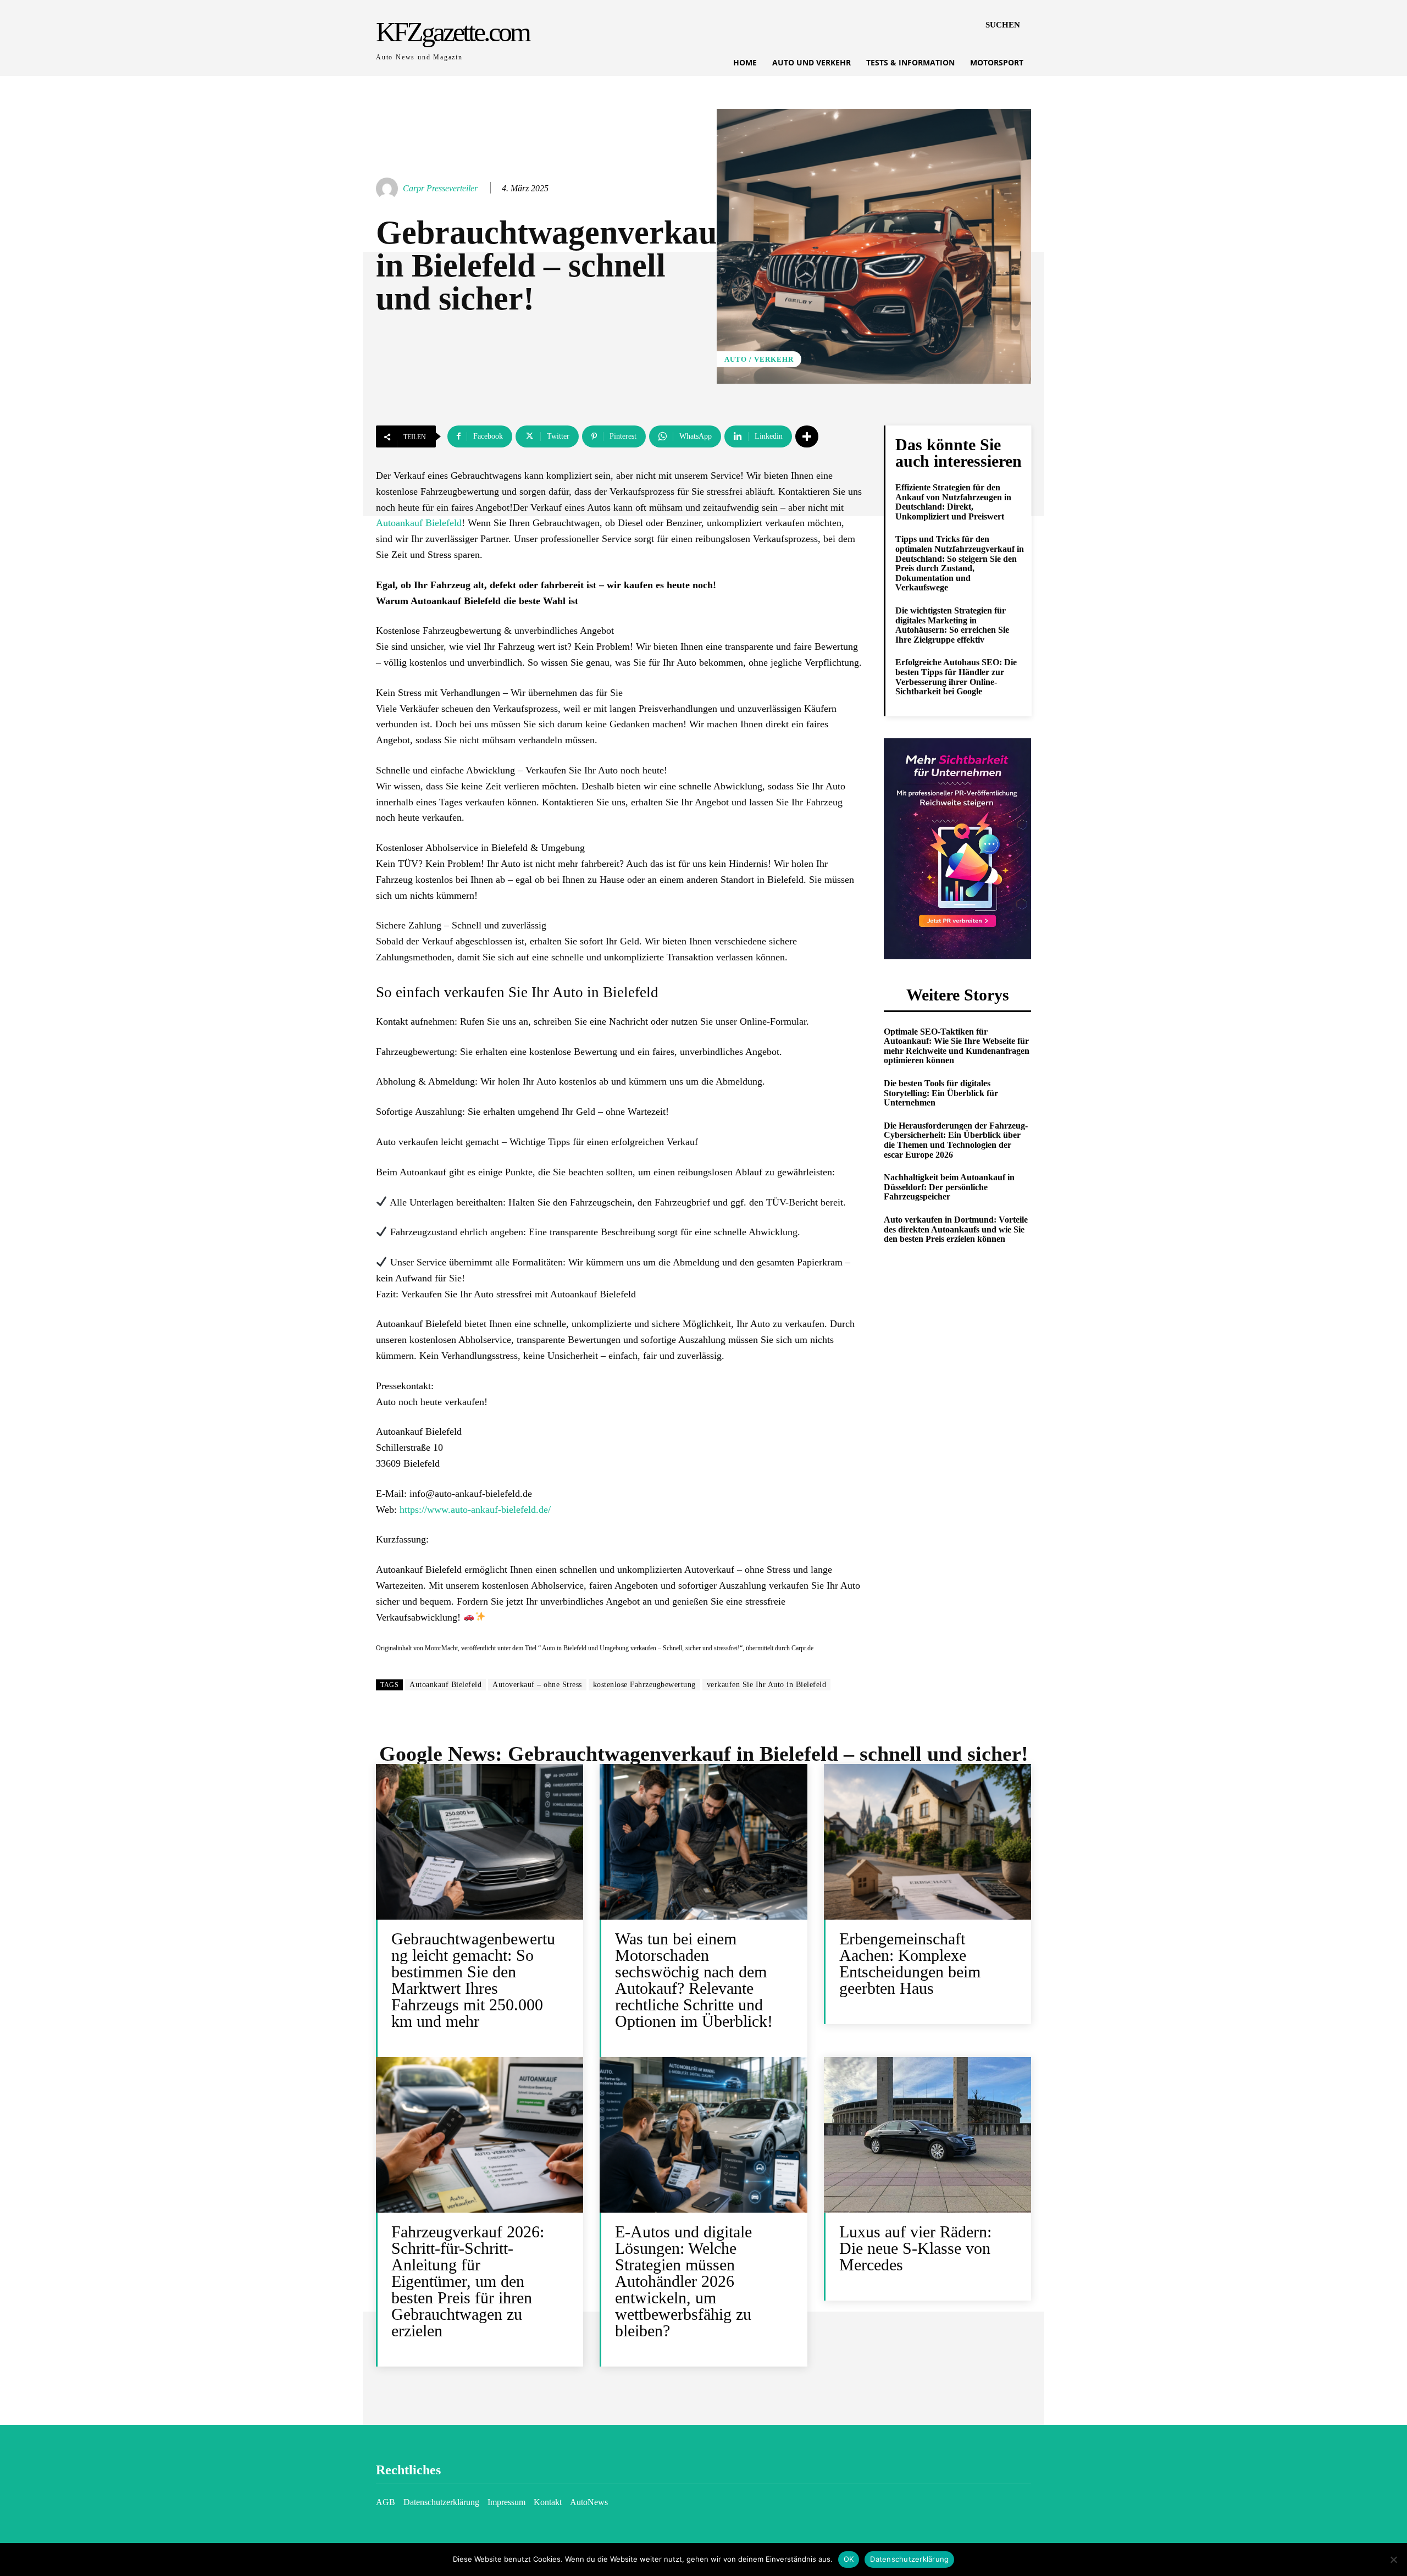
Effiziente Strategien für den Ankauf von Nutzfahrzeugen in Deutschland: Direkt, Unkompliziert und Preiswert (953, 502)
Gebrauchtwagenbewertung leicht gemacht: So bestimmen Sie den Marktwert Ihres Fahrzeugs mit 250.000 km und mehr (473, 1980)
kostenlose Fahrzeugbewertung (644, 1685)
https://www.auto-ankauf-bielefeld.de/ (475, 1510)
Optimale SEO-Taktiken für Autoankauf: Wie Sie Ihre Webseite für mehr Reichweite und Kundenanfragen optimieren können (957, 1046)
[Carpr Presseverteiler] (389, 189)
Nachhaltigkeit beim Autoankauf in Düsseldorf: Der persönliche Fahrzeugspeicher (949, 1187)
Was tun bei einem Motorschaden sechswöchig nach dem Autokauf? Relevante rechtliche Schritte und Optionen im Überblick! (694, 1980)
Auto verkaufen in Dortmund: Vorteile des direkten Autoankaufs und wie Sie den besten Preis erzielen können (956, 1229)
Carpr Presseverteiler (440, 188)
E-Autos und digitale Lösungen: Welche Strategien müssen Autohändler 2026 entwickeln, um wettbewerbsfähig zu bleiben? (683, 2281)
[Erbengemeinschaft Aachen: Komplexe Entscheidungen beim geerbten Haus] (927, 1842)
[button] (1003, 25)
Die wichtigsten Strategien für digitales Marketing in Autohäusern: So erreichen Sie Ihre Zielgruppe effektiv (952, 625)
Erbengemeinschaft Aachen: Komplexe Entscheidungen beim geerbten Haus (910, 1963)
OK (849, 2559)
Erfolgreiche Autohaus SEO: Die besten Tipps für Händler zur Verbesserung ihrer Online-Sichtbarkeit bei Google (956, 677)
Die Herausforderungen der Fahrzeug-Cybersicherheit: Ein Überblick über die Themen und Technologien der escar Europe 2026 (956, 1140)
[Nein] (1393, 2560)
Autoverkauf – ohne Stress (537, 1685)
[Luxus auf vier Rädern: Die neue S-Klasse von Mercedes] (927, 2135)
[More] (807, 436)
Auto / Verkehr (759, 359)
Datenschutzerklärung (909, 2559)
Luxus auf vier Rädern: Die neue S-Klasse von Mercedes (915, 2248)
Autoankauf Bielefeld (419, 523)
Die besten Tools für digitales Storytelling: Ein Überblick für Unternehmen (941, 1093)
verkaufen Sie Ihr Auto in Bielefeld (767, 1685)
